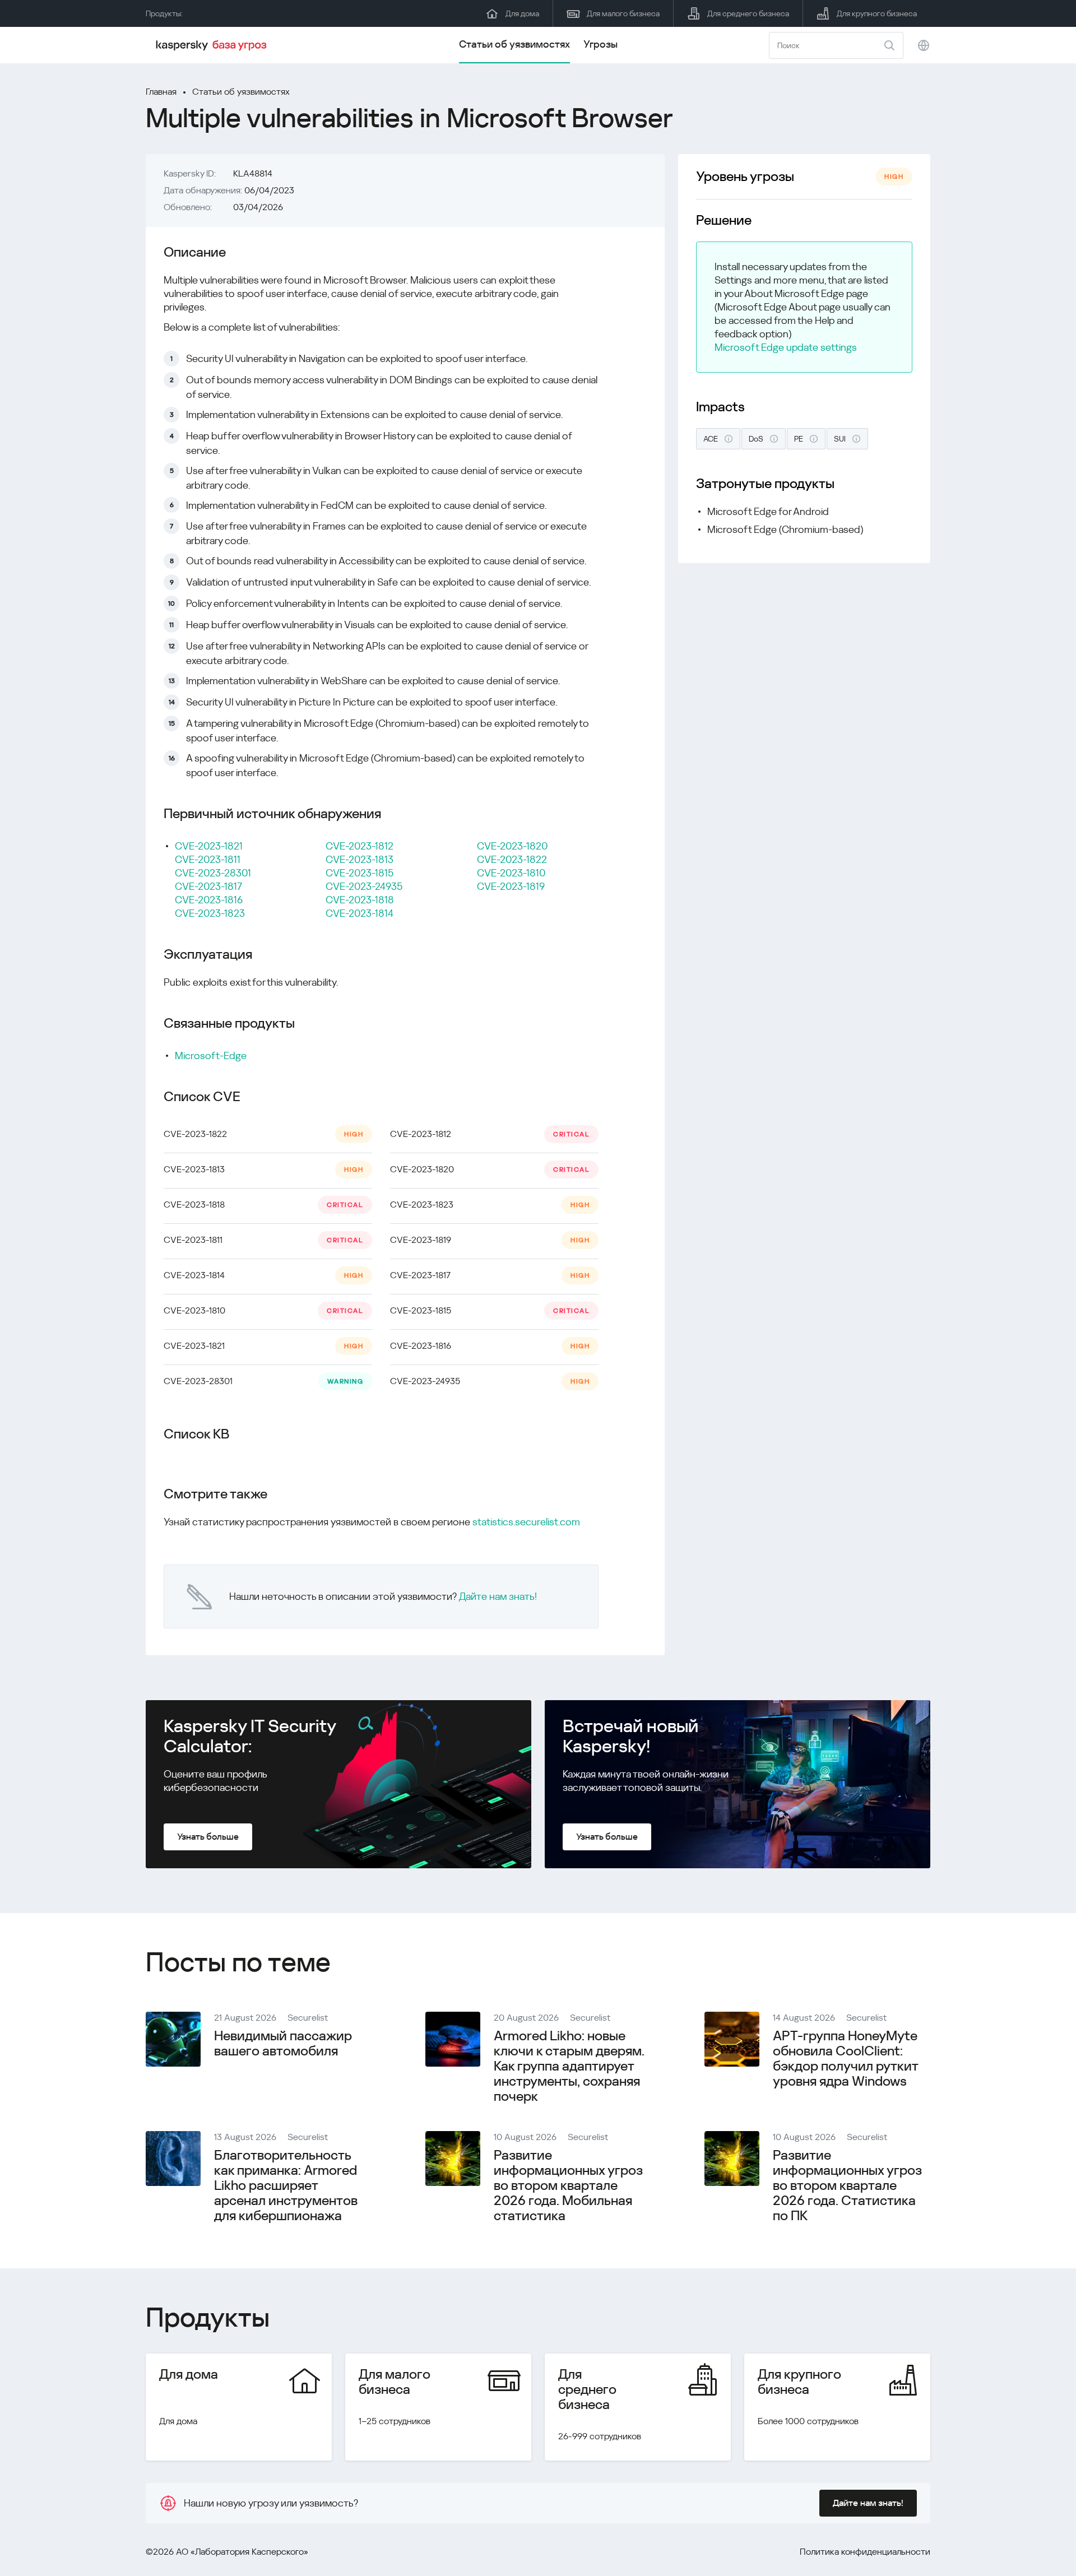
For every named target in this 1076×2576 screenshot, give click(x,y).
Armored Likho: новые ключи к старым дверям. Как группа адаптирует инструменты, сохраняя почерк (569, 2066)
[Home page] (213, 45)
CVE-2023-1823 (210, 913)
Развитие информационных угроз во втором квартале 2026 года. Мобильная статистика (568, 2185)
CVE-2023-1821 (209, 846)
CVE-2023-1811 (208, 859)
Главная (161, 92)
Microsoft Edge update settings (786, 347)
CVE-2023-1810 (511, 873)
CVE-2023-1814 (360, 913)
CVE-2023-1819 (511, 886)
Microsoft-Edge (211, 1055)
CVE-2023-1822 (512, 859)
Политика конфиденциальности (865, 2552)
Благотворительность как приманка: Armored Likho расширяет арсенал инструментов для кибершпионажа (286, 2185)
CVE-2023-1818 (360, 900)
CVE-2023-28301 (213, 873)
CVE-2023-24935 (364, 886)
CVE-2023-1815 (360, 873)
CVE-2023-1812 (360, 846)
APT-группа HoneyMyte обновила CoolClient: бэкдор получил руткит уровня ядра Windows (845, 2059)
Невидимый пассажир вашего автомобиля (283, 2043)
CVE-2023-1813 (360, 859)
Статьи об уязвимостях (514, 44)
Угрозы (600, 44)
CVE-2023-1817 (208, 886)
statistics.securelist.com (526, 1522)
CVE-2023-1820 (512, 846)
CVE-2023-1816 (209, 900)
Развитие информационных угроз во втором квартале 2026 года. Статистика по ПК (847, 2185)
